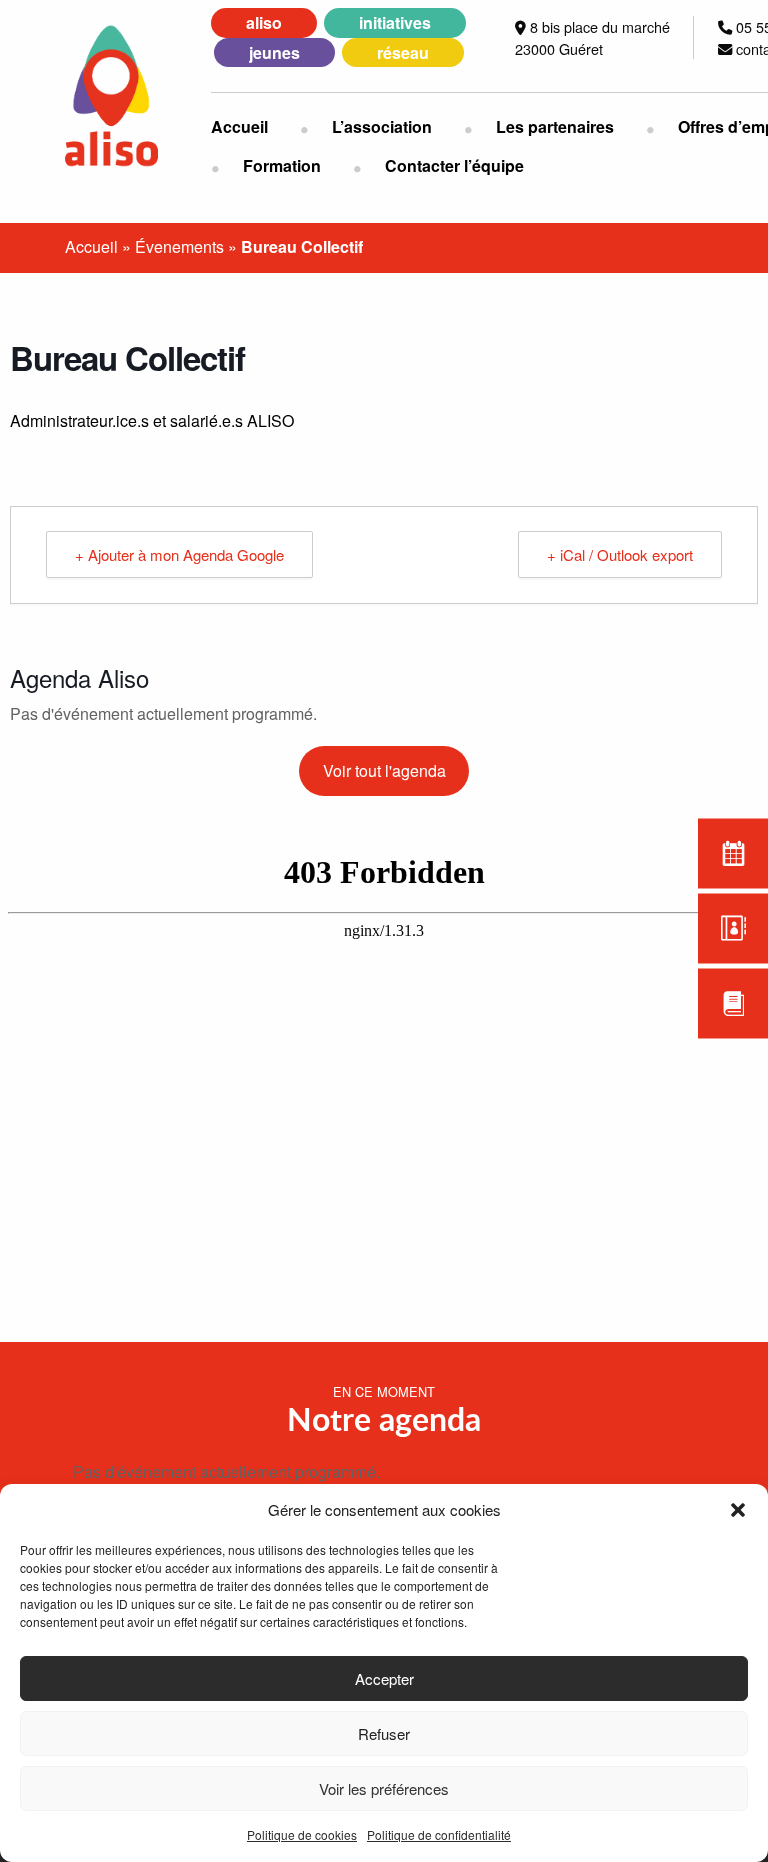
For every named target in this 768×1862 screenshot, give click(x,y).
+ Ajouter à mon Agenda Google (179, 554)
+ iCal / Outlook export (620, 554)
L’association (382, 126)
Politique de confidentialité (439, 1834)
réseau (403, 52)
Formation (282, 165)
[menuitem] (255, 127)
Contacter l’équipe (454, 165)
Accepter (384, 1678)
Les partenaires (555, 126)
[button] (738, 1510)
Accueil (239, 126)
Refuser (384, 1733)
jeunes (274, 52)
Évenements (179, 246)
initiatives (395, 22)
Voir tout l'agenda (384, 770)
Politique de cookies (302, 1834)
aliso (264, 22)
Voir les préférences (384, 1788)
